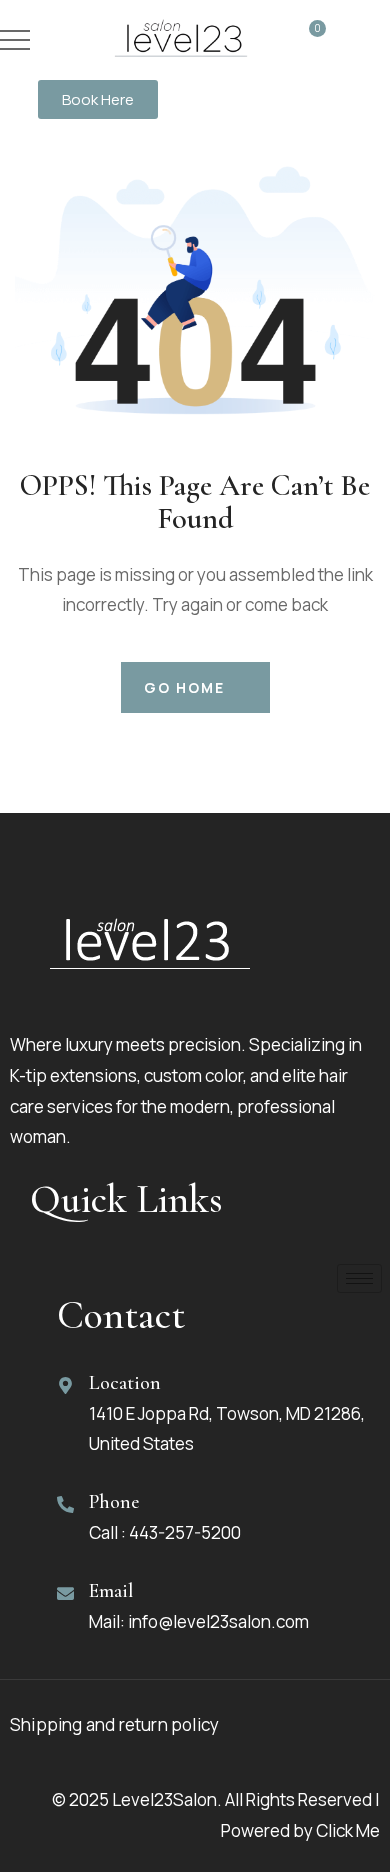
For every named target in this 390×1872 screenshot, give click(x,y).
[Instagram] (118, 1639)
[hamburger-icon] (359, 1278)
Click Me (348, 1830)
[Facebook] (82, 1639)
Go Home (184, 687)
